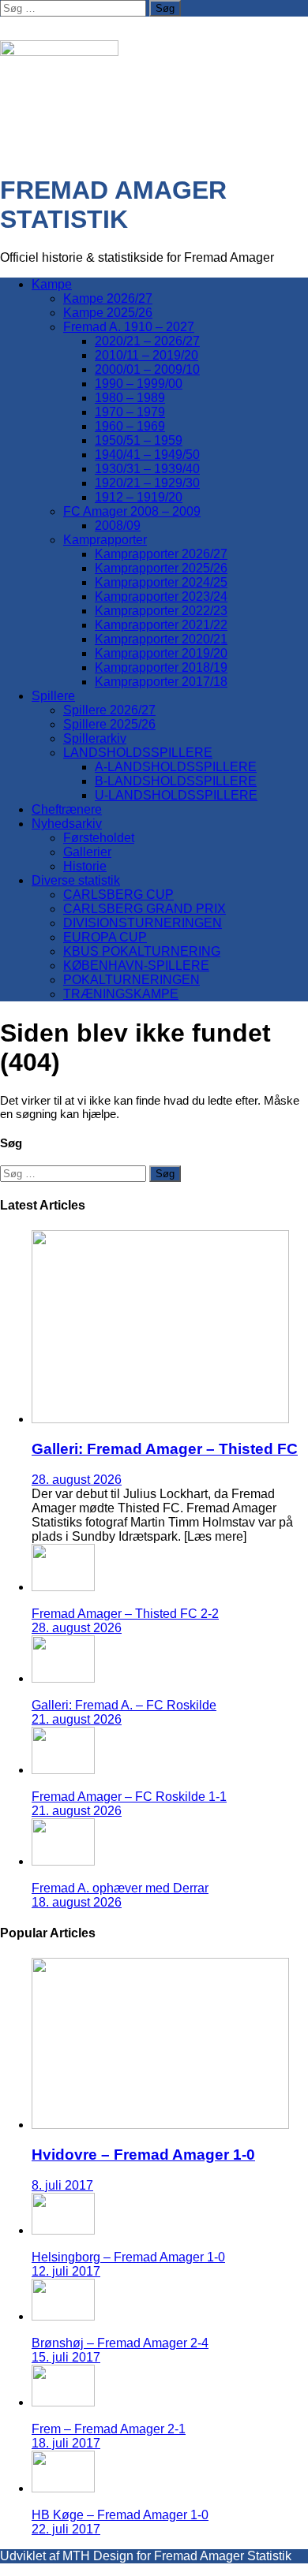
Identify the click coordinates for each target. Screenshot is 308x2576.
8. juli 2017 (62, 2185)
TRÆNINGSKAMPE (121, 994)
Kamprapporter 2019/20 (161, 653)
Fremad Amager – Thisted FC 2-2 (125, 1614)
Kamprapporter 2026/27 (161, 554)
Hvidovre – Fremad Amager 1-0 (143, 2155)
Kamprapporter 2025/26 (161, 568)
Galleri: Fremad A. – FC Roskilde (124, 1705)
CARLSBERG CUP (118, 895)
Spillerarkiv (95, 738)
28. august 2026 (77, 1480)
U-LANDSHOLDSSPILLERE (176, 795)
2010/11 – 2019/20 (146, 355)
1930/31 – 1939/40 (147, 469)
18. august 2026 (77, 1902)
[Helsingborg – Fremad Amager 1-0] (63, 2230)
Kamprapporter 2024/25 (161, 582)
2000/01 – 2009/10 (147, 369)
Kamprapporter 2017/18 (161, 682)
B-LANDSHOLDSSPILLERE (176, 781)
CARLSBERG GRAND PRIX (145, 909)
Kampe (52, 284)
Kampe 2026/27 (108, 298)
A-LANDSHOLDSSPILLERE (176, 767)
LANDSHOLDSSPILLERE (138, 753)
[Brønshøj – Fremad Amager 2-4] (63, 2316)
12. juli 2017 (66, 2271)
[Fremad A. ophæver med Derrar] (63, 1861)
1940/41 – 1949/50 (147, 455)
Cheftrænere (67, 809)
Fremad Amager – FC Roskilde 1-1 (129, 1797)
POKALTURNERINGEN (131, 980)
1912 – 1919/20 (139, 497)
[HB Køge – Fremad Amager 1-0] (63, 2488)
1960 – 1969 (130, 426)
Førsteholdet (99, 838)
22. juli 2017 (66, 2529)
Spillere (53, 696)
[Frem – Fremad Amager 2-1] (63, 2402)
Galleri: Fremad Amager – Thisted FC (165, 1449)
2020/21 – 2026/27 (147, 341)
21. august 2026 (77, 1719)
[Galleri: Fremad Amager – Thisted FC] (160, 1419)
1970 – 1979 (130, 412)
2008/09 (118, 526)
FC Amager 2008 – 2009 (132, 511)
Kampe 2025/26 (108, 313)
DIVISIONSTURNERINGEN (143, 923)
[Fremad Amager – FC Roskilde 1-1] (63, 1770)
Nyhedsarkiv (67, 824)
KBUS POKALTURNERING (142, 951)
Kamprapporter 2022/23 (161, 611)
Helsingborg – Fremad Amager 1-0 (128, 2257)
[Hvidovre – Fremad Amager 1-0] (160, 2125)
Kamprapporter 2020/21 (161, 639)
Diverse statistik (76, 880)
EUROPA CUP (105, 937)
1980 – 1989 (130, 398)
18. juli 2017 (66, 2443)
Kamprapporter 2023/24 (161, 596)
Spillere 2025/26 (109, 724)
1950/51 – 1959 (139, 440)
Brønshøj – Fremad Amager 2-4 (120, 2343)
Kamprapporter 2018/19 (161, 667)
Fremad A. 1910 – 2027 (129, 327)
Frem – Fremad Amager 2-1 (109, 2429)
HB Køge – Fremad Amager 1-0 (120, 2515)
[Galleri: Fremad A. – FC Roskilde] (63, 1678)
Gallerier (87, 852)
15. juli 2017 (66, 2357)
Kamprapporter (105, 540)
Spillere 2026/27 (109, 710)
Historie (85, 866)
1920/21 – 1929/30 (147, 483)
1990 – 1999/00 (139, 384)
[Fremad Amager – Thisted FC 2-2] (63, 1587)
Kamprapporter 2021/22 (161, 625)
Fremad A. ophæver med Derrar (120, 1888)
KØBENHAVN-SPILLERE (136, 966)
